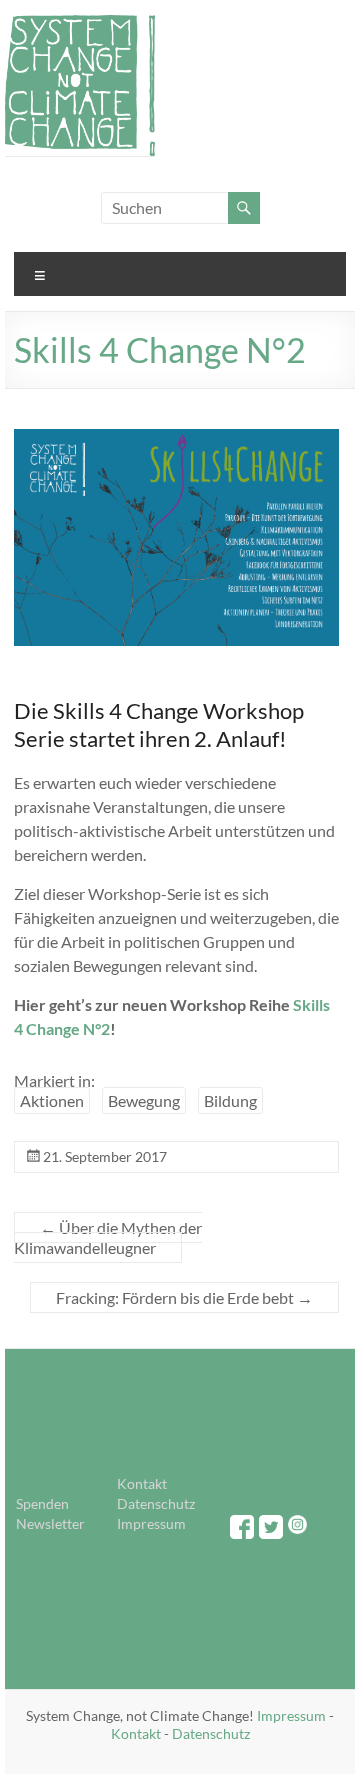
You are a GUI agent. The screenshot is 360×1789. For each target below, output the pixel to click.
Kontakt (142, 1483)
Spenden (42, 1503)
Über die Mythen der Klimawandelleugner (108, 1237)
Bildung (230, 1100)
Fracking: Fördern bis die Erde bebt (184, 1297)
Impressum (151, 1523)
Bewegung (144, 1100)
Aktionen (52, 1100)
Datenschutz (156, 1503)
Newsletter (50, 1523)
